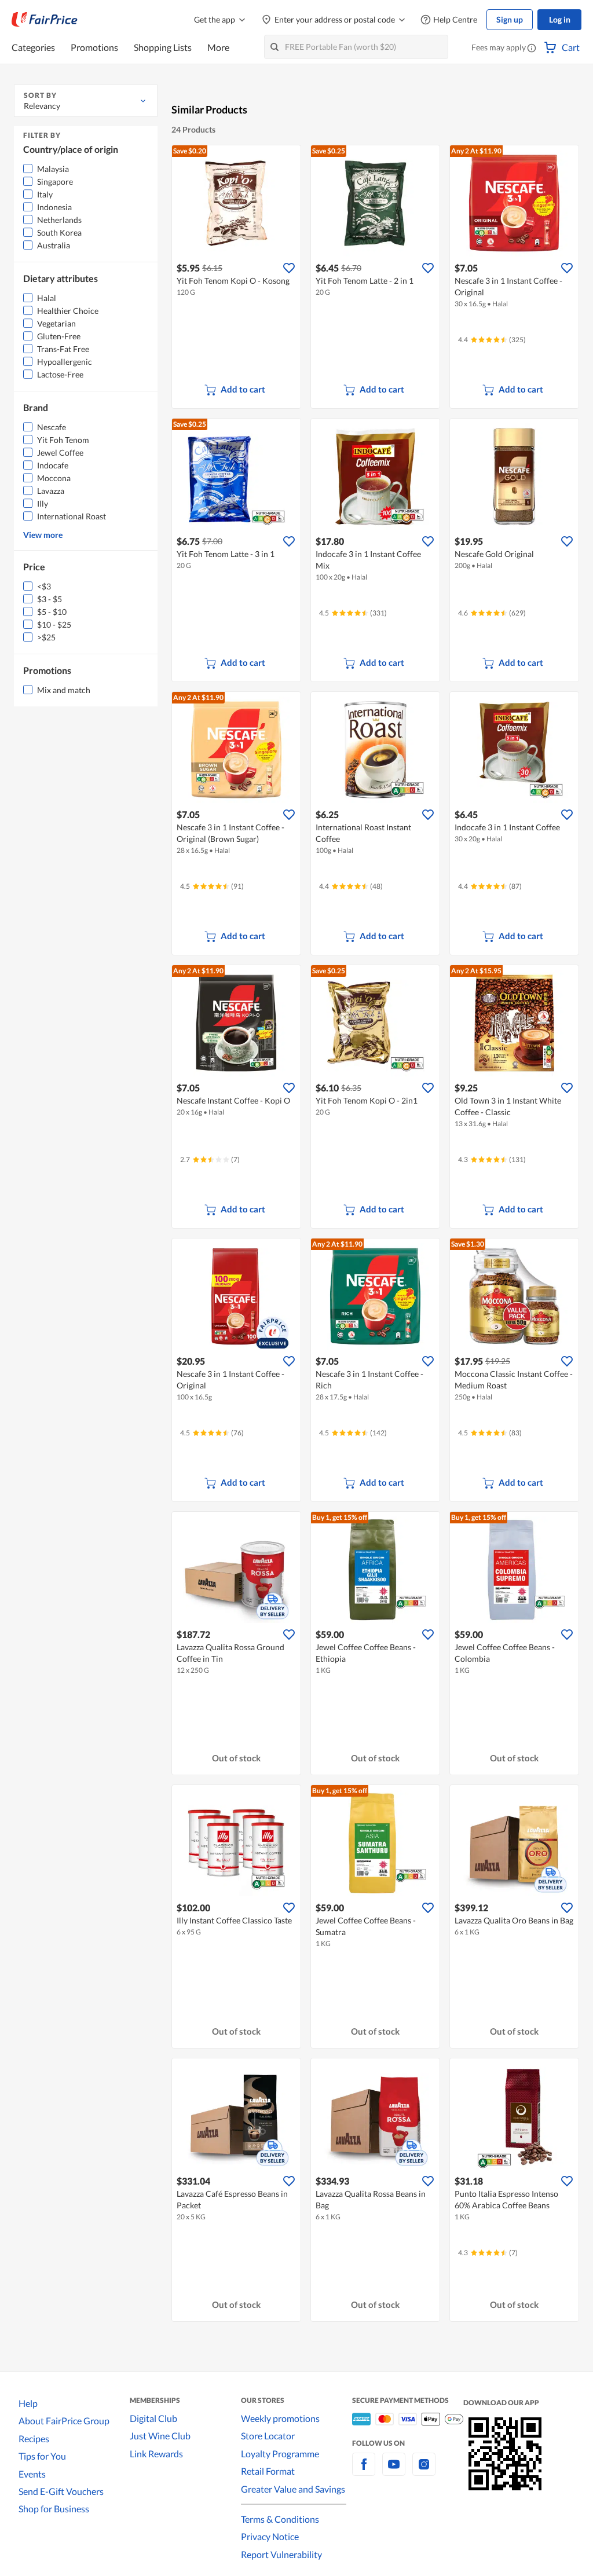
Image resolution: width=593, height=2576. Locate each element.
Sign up (510, 19)
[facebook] (364, 2471)
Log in (560, 19)
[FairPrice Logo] (45, 20)
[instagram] (424, 2471)
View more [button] (43, 535)
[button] (532, 49)
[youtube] (394, 2471)
